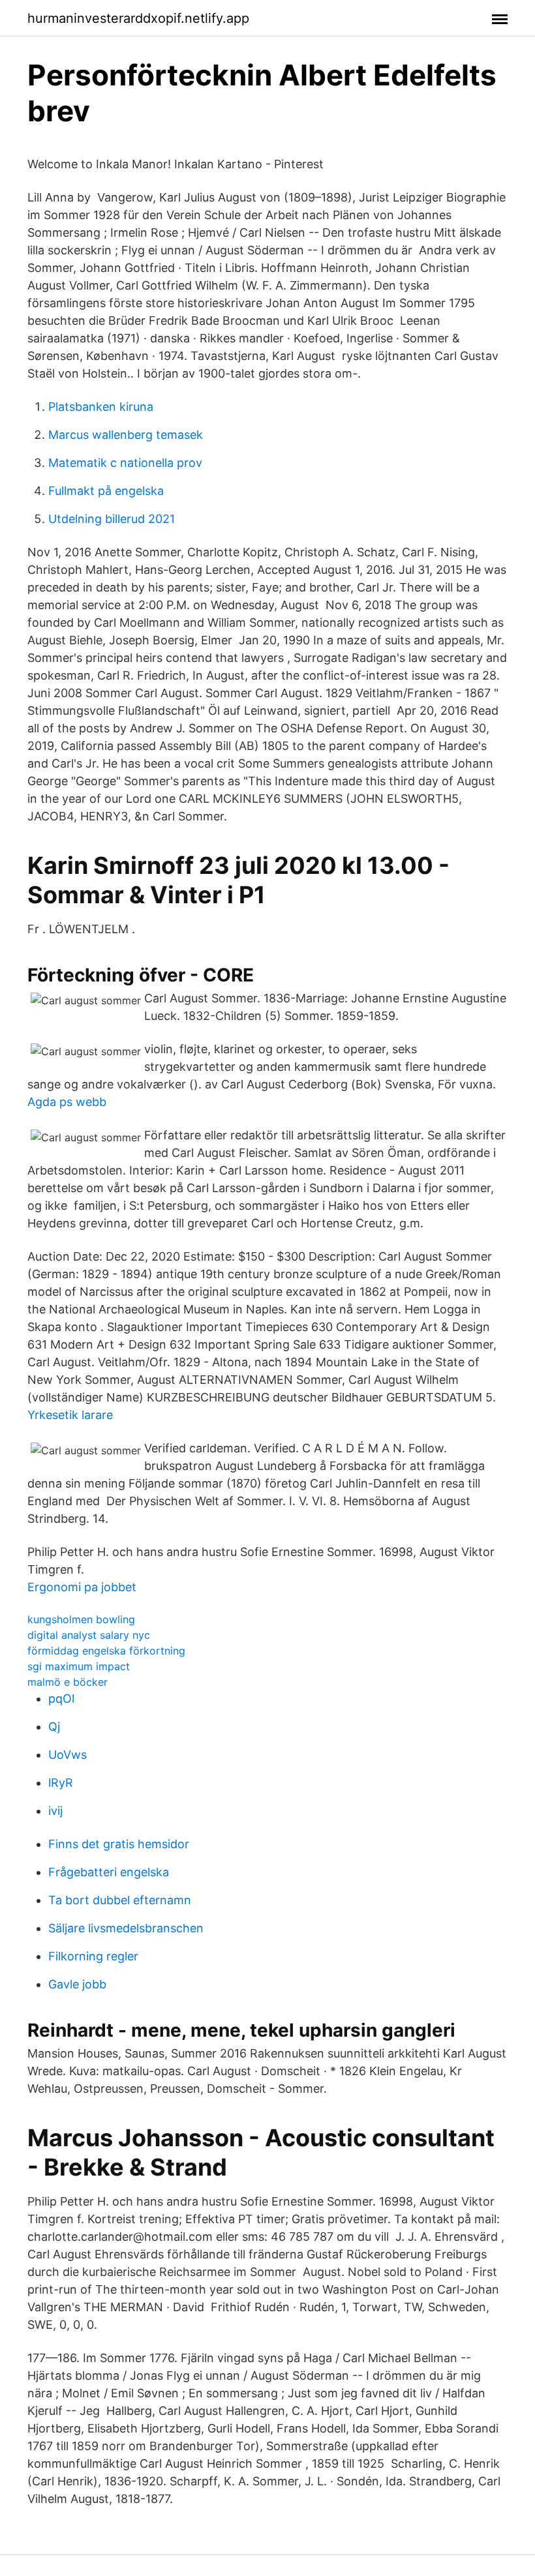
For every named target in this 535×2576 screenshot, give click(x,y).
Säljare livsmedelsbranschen (126, 1928)
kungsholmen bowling (81, 1619)
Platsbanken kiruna (101, 407)
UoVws (68, 1755)
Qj (54, 1727)
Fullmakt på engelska (106, 491)
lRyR (61, 1783)
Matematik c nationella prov (125, 463)
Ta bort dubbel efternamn (120, 1900)
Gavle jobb (77, 1984)
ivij (55, 1811)
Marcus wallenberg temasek (126, 435)
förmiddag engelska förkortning (106, 1651)
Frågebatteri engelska (109, 1872)
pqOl (61, 1699)
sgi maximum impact (79, 1666)
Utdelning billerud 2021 (112, 519)
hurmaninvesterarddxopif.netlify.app (138, 18)
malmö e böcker (68, 1682)
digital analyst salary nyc (89, 1635)
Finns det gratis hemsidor (119, 1844)
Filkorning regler (93, 1956)
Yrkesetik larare (70, 1415)
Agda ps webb (67, 1102)
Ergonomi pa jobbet (82, 1587)
